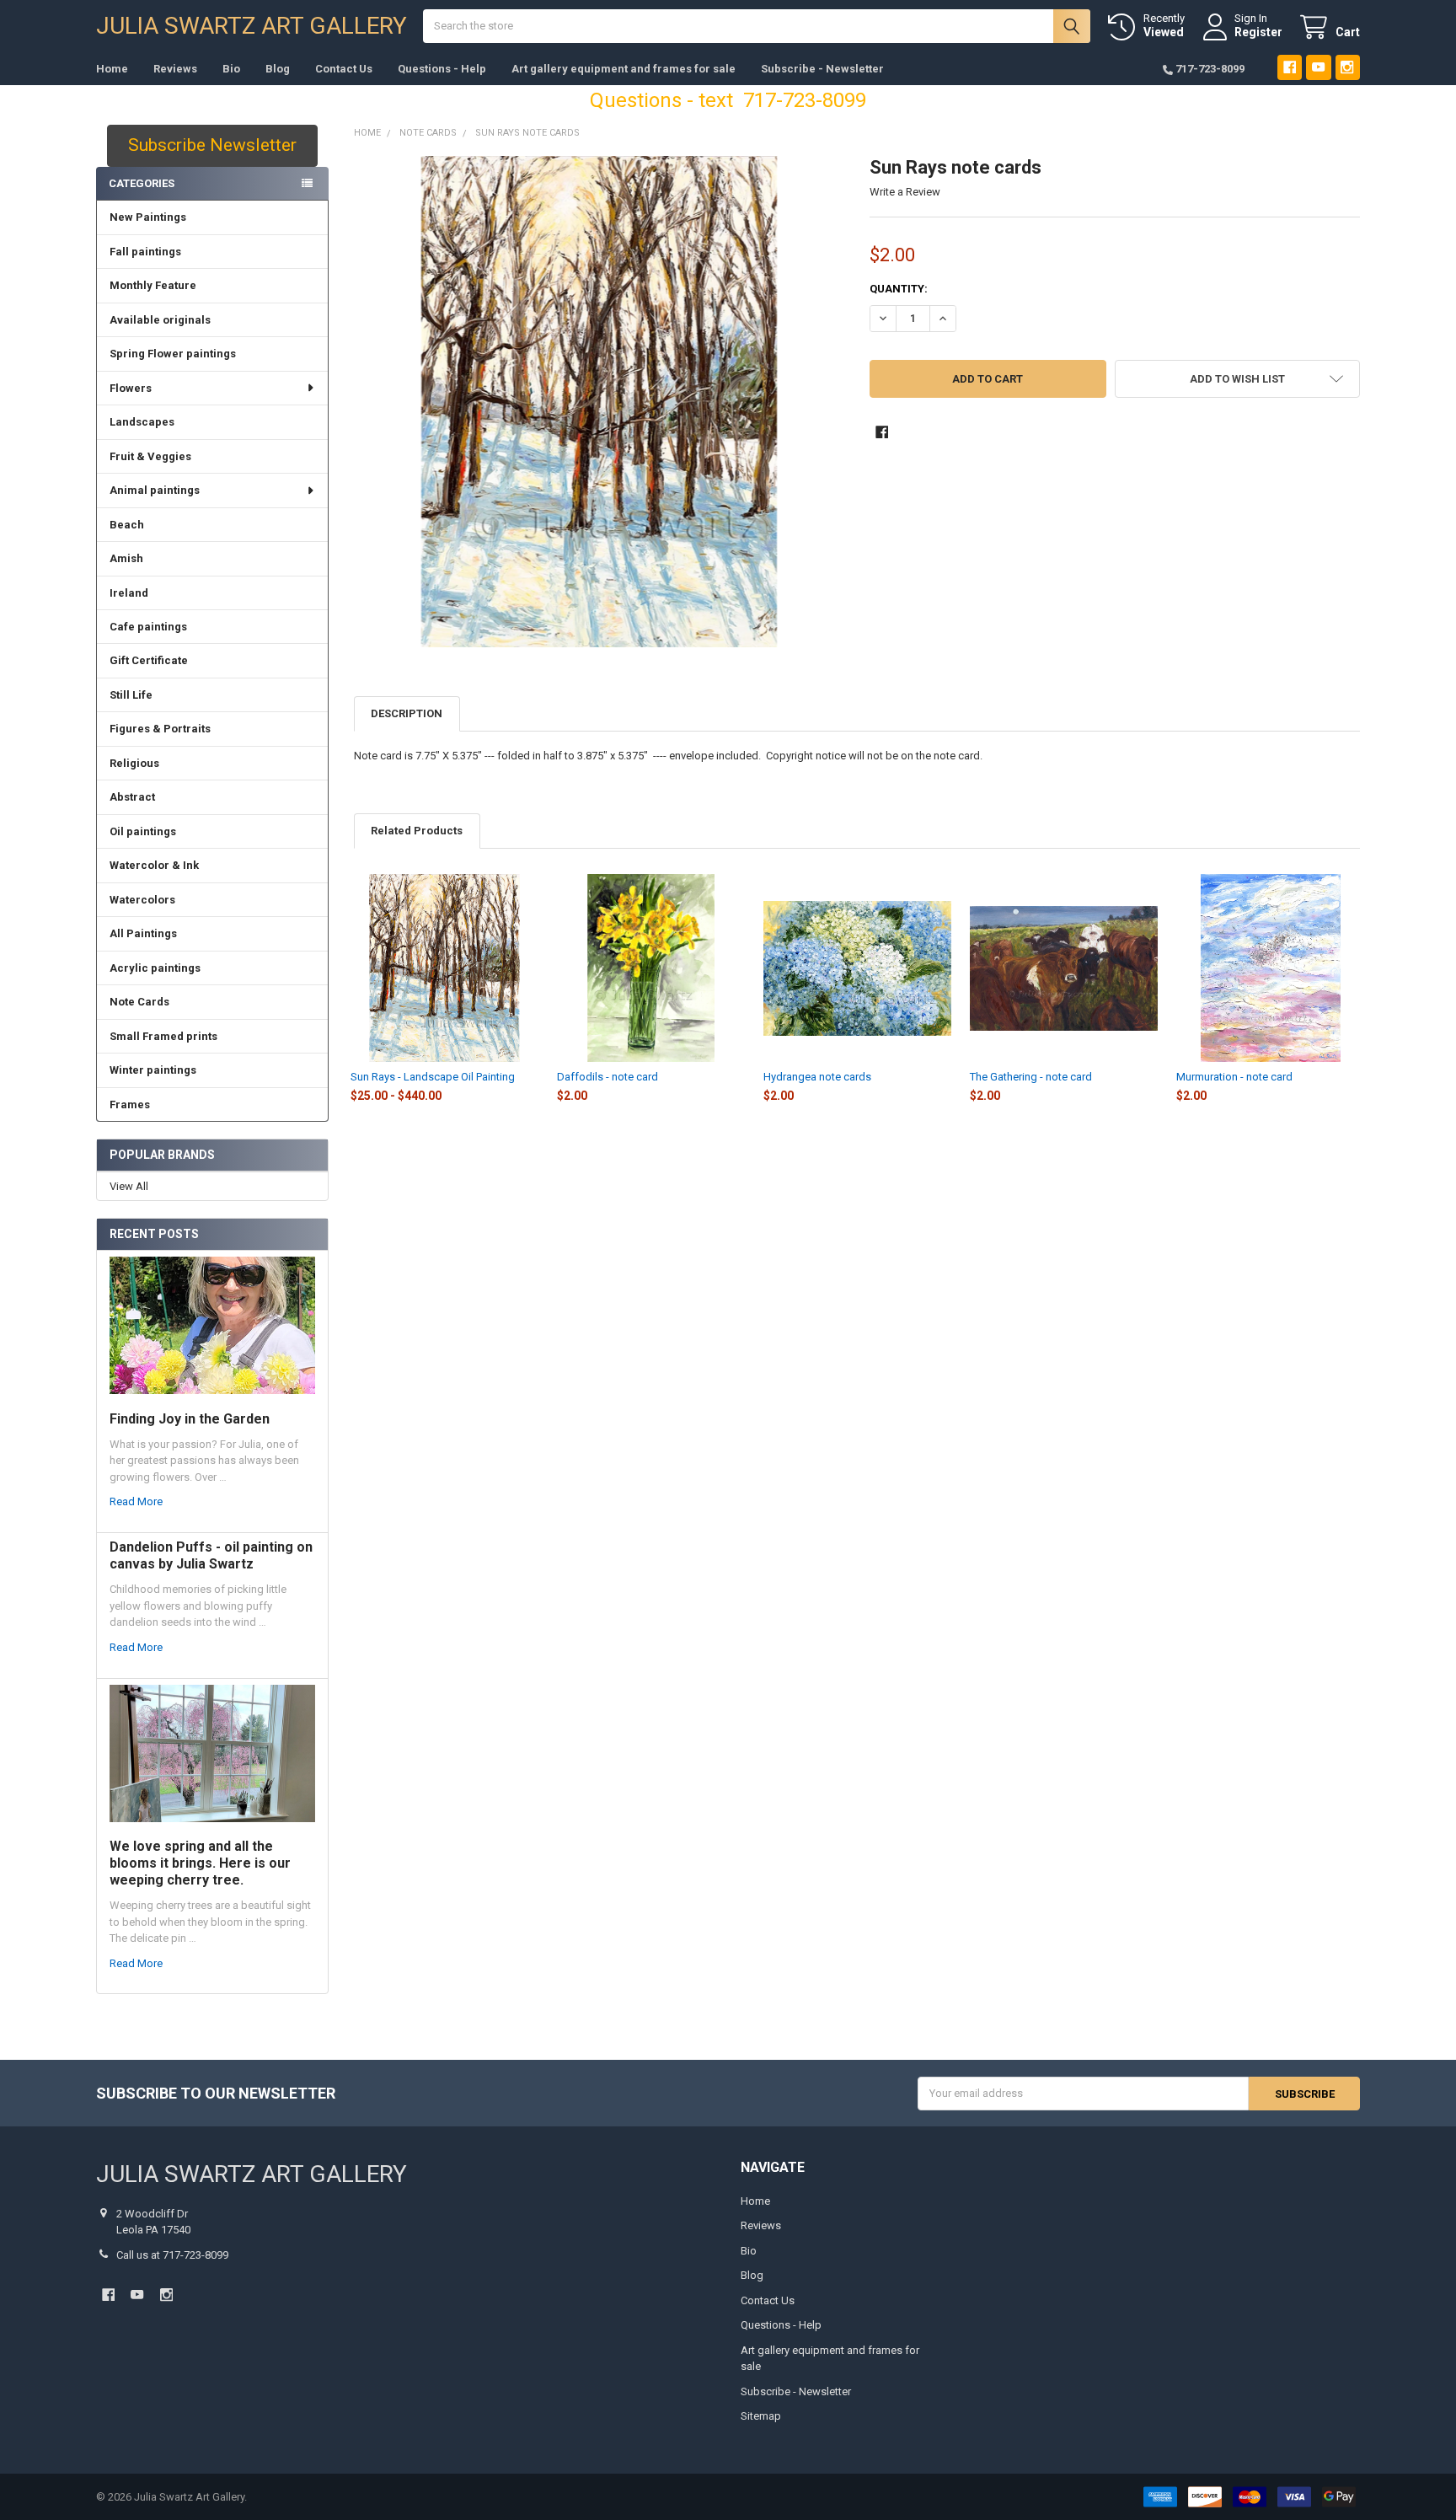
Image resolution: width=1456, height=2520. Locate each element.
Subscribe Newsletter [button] (212, 145)
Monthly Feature (153, 285)
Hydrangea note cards (817, 1077)
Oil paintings (143, 831)
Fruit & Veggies (150, 456)
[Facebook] (1290, 67)
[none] (600, 402)
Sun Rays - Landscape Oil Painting (433, 1077)
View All (129, 1186)
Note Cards (139, 1002)
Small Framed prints (163, 1036)
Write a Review (905, 192)
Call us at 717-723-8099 (172, 2255)
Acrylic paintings (155, 968)
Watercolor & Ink (154, 865)
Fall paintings (145, 252)
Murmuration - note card (1234, 1077)
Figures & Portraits (160, 729)
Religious (134, 763)
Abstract (132, 797)
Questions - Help (442, 69)
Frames (130, 1105)
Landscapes (142, 422)
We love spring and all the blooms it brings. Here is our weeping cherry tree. (200, 1863)
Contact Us (344, 69)
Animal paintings (155, 490)
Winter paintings (153, 1070)
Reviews (175, 69)
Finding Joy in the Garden (190, 1419)
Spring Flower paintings (173, 354)
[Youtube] (1318, 67)
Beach (127, 525)
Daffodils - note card (608, 1077)
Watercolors (142, 900)
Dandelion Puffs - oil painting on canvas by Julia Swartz (211, 1555)
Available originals (160, 320)
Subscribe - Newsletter (822, 69)
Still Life (131, 695)
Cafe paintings (148, 627)
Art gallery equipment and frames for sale (624, 69)
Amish (126, 558)
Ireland (129, 593)
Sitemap (761, 2416)
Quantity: (899, 289)
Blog (278, 69)
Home (112, 69)
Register (1258, 32)
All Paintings (143, 933)
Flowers (131, 388)
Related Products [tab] (417, 831)
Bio (231, 69)
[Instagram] (1348, 67)
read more (136, 1501)
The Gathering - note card (1031, 1077)
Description (407, 713)
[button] (1237, 379)
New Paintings (148, 217)
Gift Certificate (149, 660)
